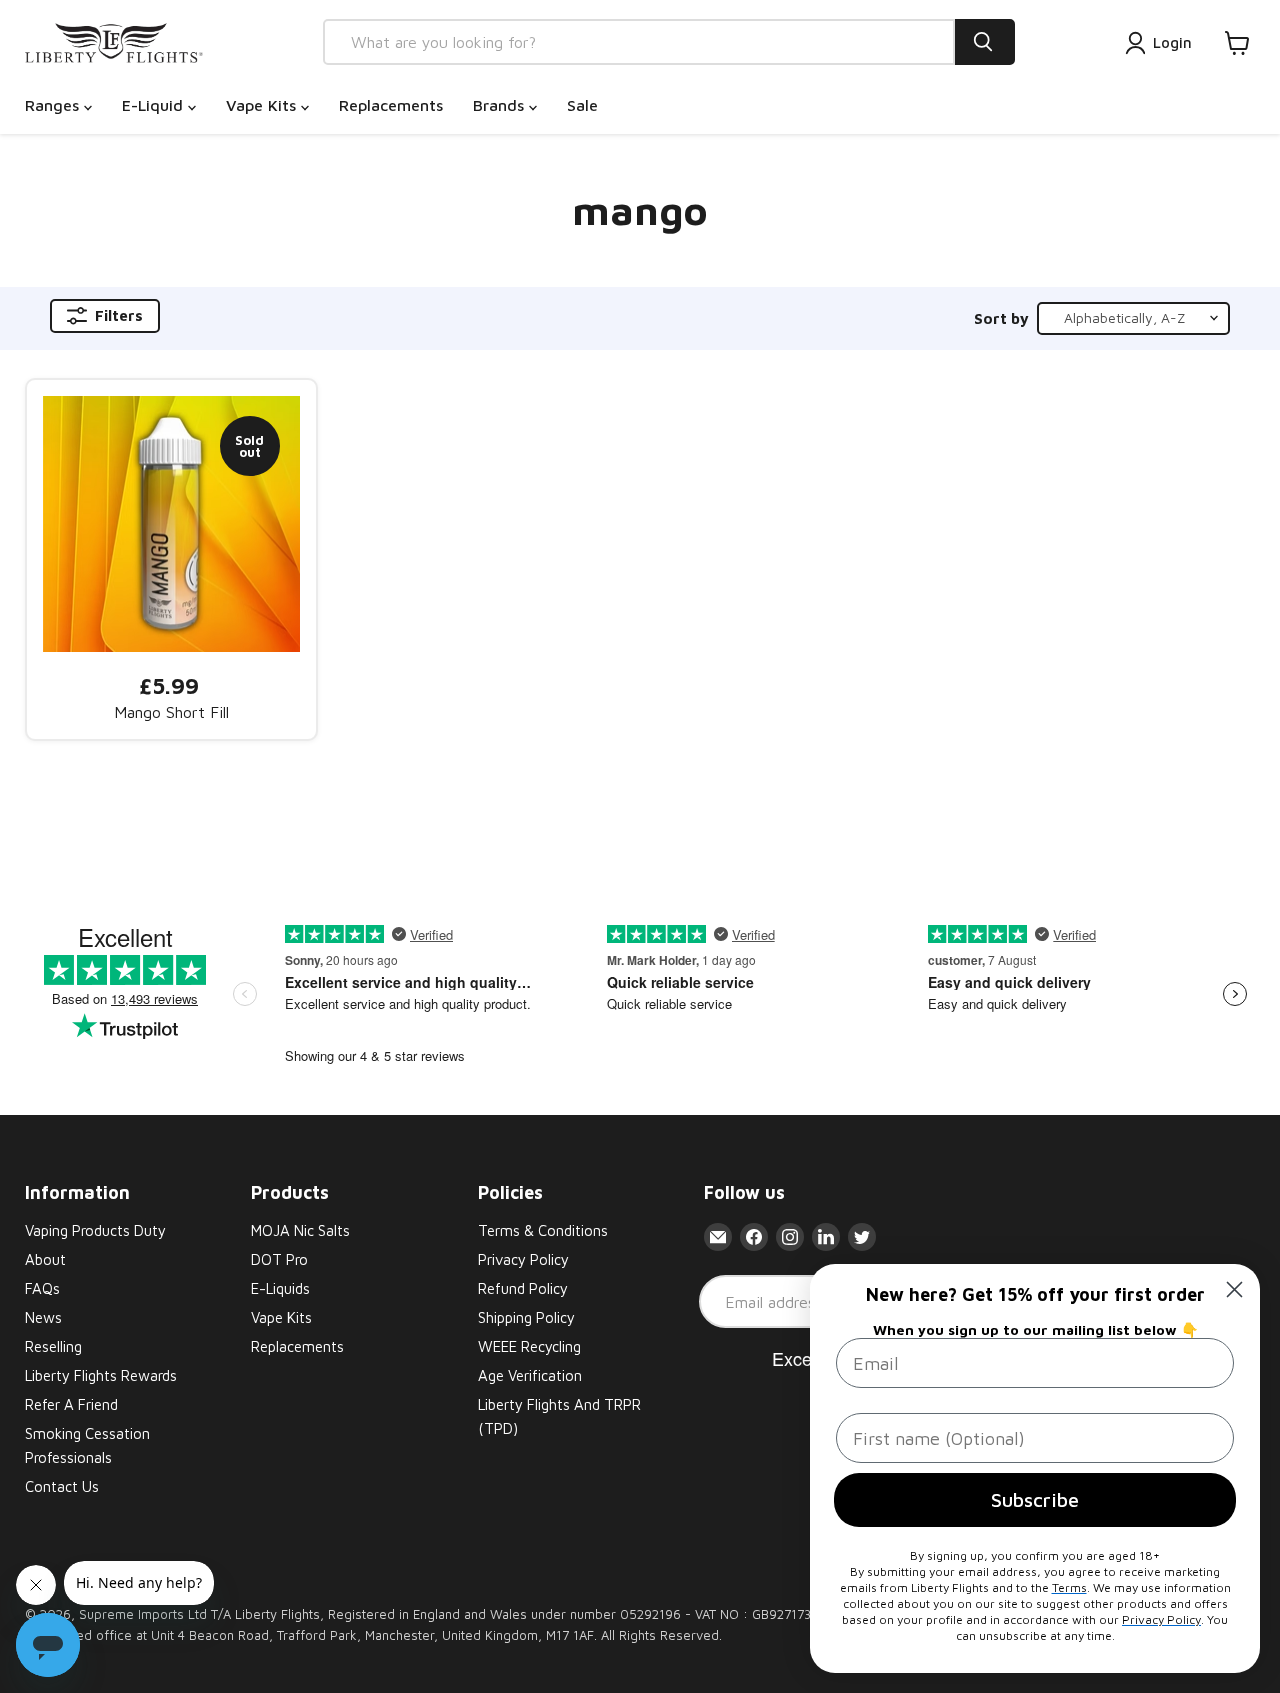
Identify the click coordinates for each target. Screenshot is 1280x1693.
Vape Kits (263, 105)
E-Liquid (155, 105)
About (45, 1259)
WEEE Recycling (529, 1346)
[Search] (985, 42)
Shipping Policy (526, 1317)
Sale (582, 105)
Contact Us (62, 1486)
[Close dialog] (1234, 1289)
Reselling (53, 1346)
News (43, 1317)
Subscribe (1035, 1499)
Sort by (1001, 318)
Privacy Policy (523, 1259)
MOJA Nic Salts (300, 1230)
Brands (501, 105)
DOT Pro (279, 1259)
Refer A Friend (71, 1404)
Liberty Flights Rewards (101, 1375)
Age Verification (530, 1375)
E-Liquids (280, 1288)
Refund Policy (523, 1288)
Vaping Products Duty (95, 1230)
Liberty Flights (277, 1614)
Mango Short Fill (171, 712)
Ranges (54, 105)
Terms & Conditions (543, 1230)
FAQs (42, 1288)
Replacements (391, 105)
